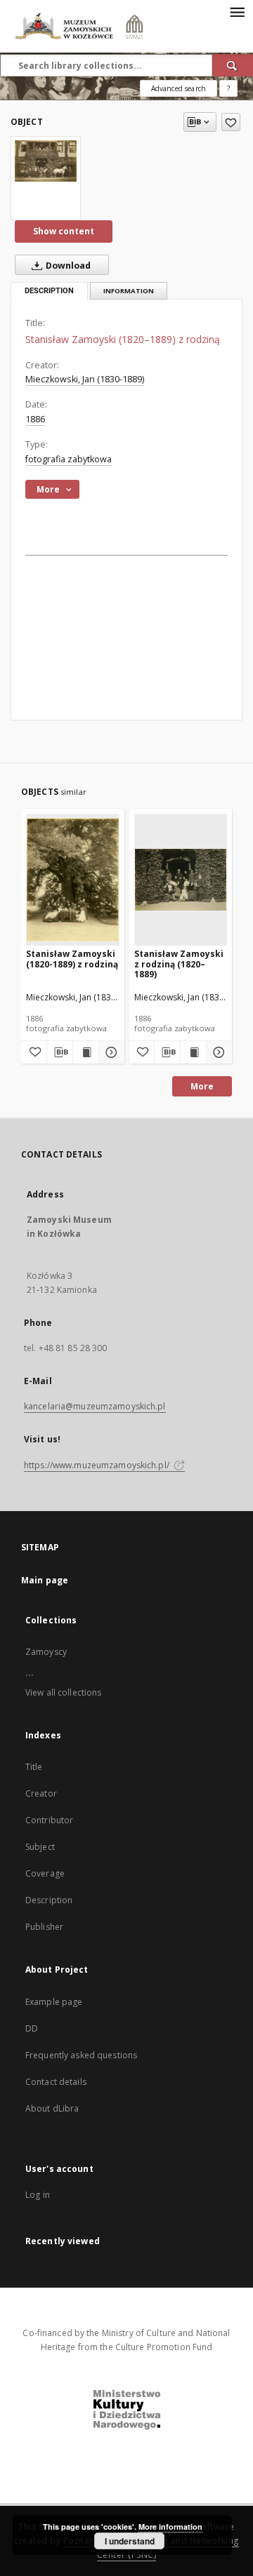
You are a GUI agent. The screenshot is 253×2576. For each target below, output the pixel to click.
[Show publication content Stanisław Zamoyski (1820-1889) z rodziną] (86, 1052)
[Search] (233, 65)
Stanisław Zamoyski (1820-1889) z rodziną (72, 959)
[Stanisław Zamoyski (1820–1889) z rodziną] (46, 161)
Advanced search (179, 88)
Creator (41, 1793)
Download (67, 266)
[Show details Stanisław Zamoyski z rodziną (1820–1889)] (217, 1052)
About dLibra (52, 2108)
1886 (35, 419)
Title (34, 1767)
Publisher (44, 1927)
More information (170, 2527)
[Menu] (237, 11)
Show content (64, 231)
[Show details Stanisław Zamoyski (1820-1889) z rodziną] (110, 1052)
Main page (45, 1580)
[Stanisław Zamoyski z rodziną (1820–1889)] (181, 879)
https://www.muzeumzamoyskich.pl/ (98, 1465)
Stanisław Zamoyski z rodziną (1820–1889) (179, 964)
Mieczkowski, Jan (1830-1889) (85, 379)
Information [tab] (129, 291)
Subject (40, 1847)
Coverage (45, 1873)
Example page (54, 2002)
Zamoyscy (46, 1652)
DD (32, 2028)
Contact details (56, 2082)
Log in (38, 2195)
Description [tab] (49, 291)
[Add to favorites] (231, 122)
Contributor (49, 1820)
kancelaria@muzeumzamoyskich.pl (95, 1406)
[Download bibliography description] (60, 1052)
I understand (130, 2541)
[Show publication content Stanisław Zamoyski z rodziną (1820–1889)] (193, 1052)
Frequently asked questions (81, 2055)
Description (49, 1900)
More (202, 1086)
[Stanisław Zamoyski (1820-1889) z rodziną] (73, 879)
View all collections (63, 1692)
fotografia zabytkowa (69, 459)
